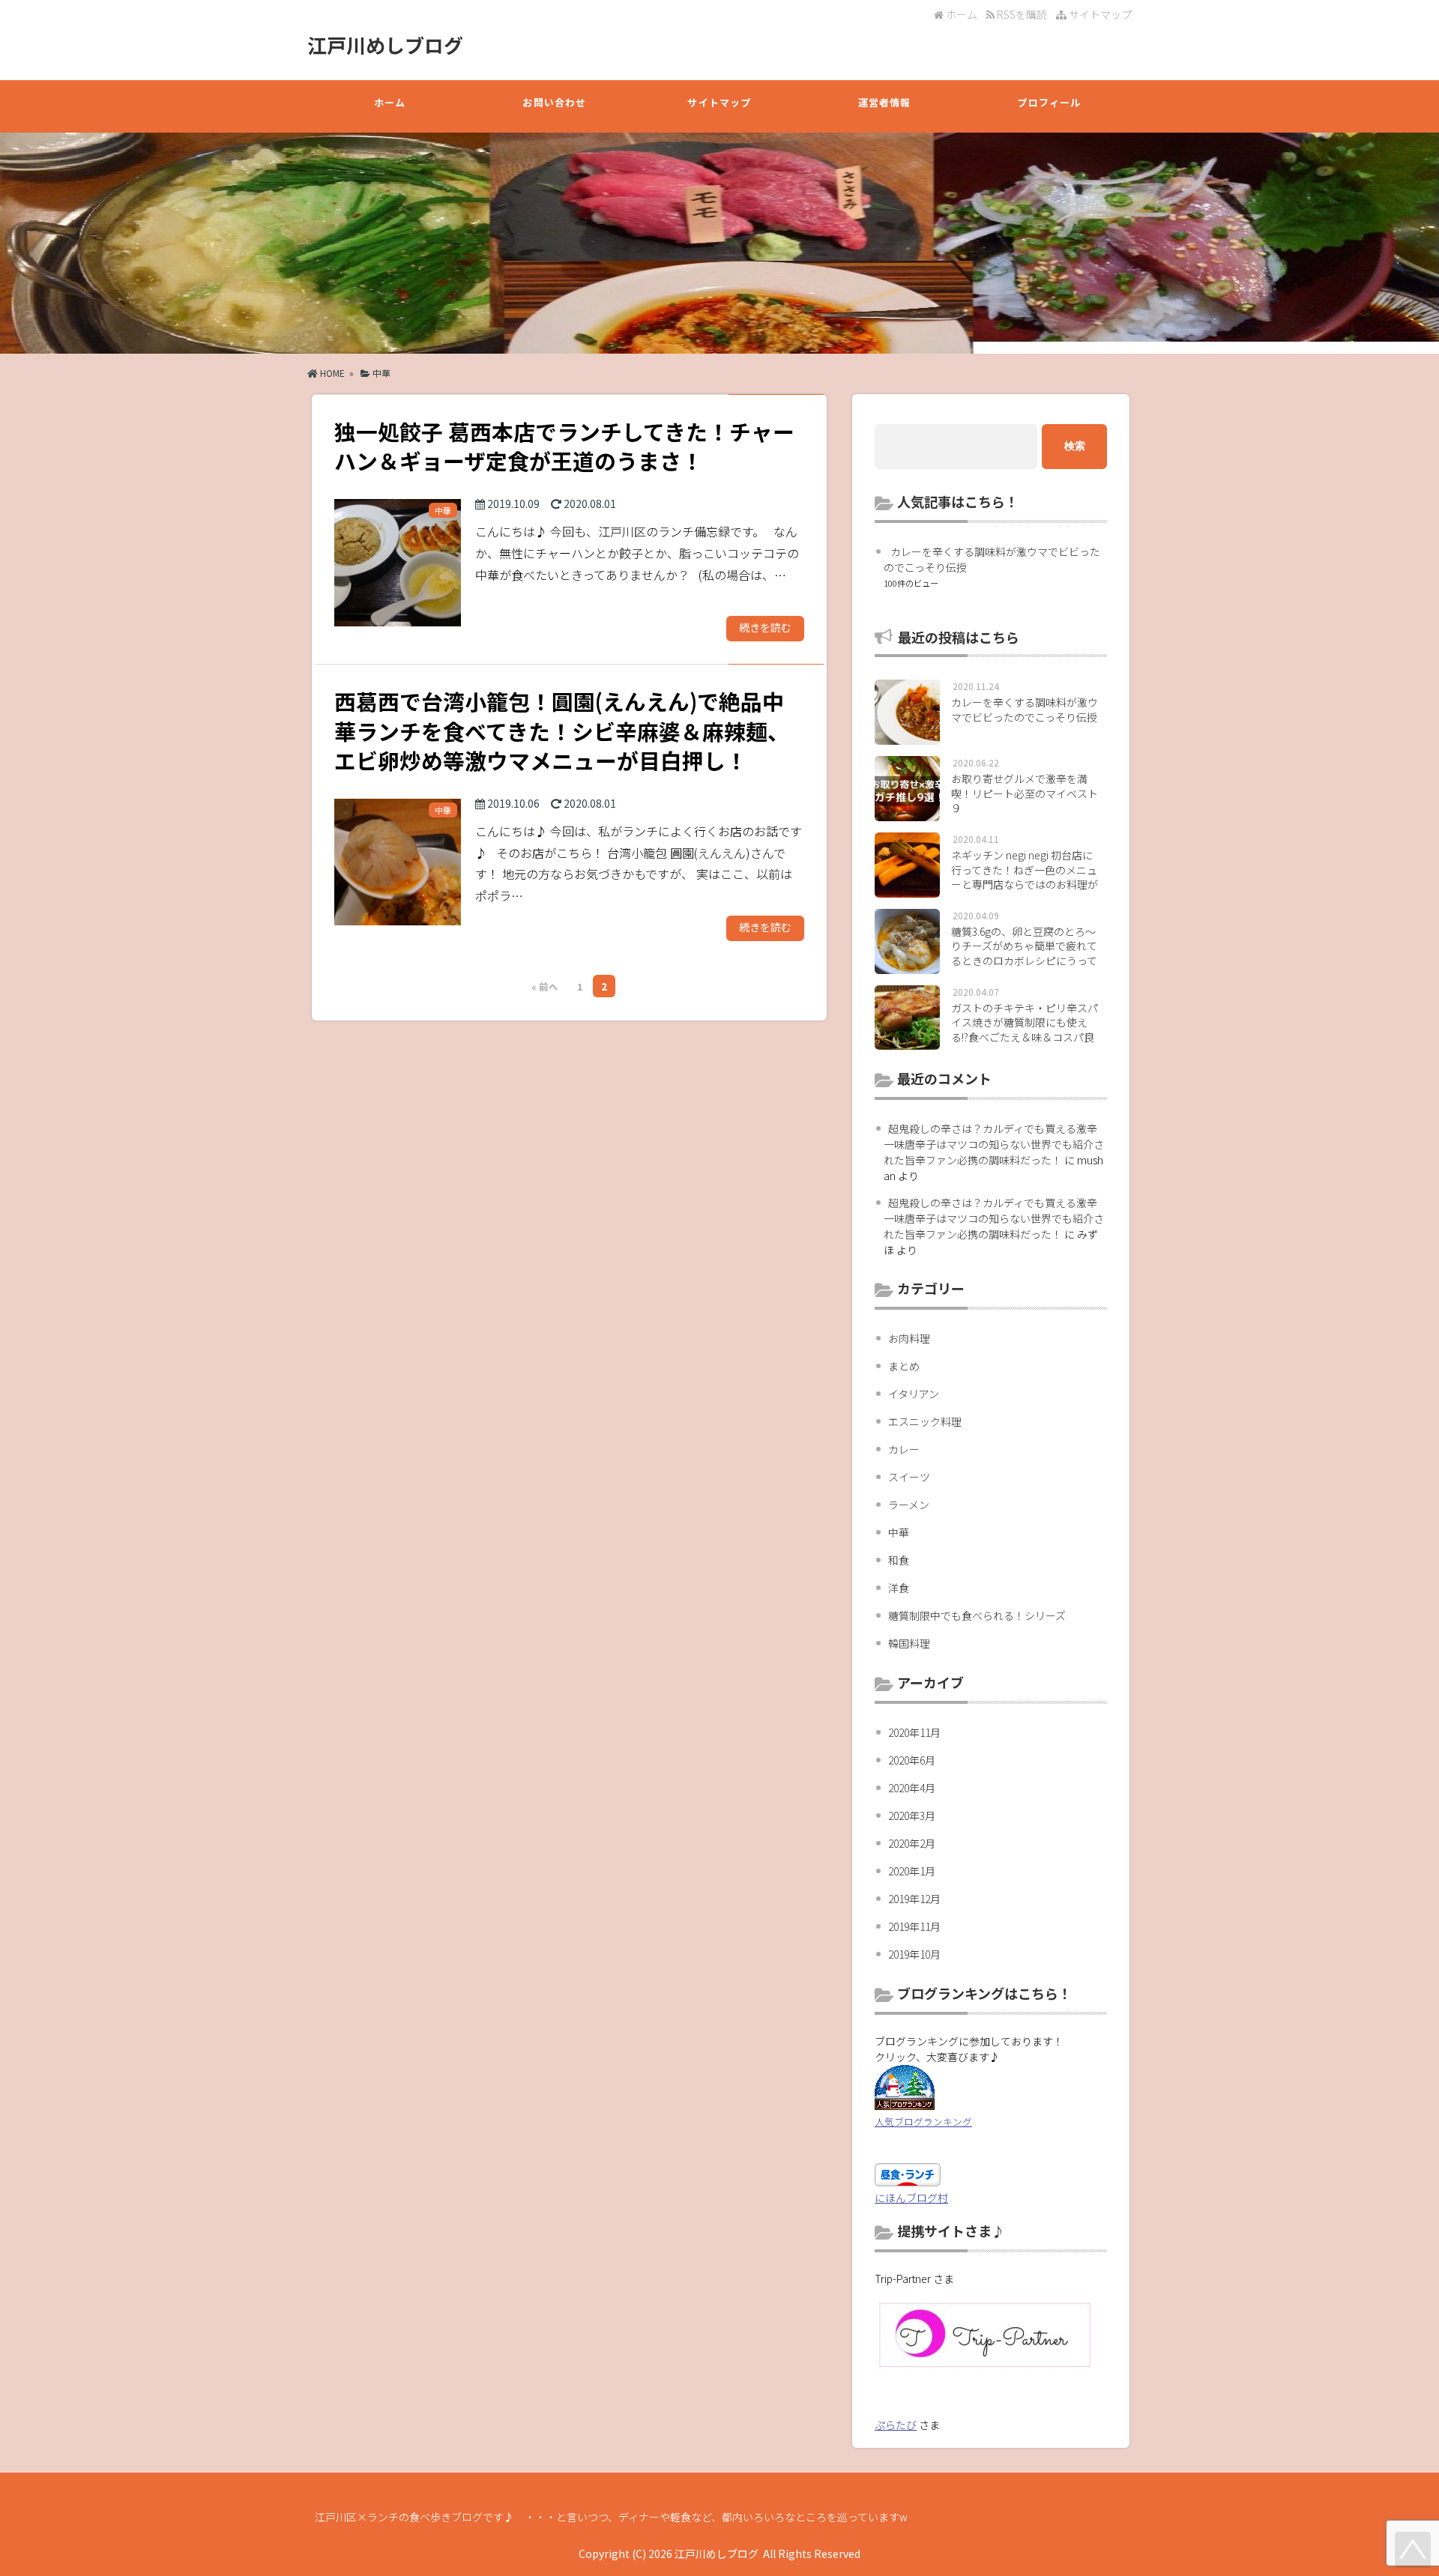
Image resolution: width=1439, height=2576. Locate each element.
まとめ (904, 1366)
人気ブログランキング (923, 2122)
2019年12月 (914, 1899)
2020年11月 (914, 1732)
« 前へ (545, 986)
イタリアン (914, 1394)
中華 (381, 373)
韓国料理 (909, 1643)
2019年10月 (914, 1954)
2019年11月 (914, 1926)
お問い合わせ (554, 102)
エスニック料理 (925, 1421)
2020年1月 (912, 1871)
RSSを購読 (1023, 14)
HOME (331, 373)
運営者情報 (885, 102)
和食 (899, 1560)
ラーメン (909, 1505)
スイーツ (909, 1477)
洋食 (899, 1588)
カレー (904, 1449)
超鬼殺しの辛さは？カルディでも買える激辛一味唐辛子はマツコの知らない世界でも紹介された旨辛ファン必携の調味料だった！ (994, 1144)
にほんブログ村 (911, 2198)
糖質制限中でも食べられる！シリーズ (977, 1615)
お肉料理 (909, 1338)
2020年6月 (912, 1760)
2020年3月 (912, 1815)
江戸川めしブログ (385, 45)
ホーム (960, 14)
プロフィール (1049, 102)
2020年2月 (912, 1843)
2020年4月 (912, 1788)
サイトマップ (1099, 14)
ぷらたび (896, 2425)
